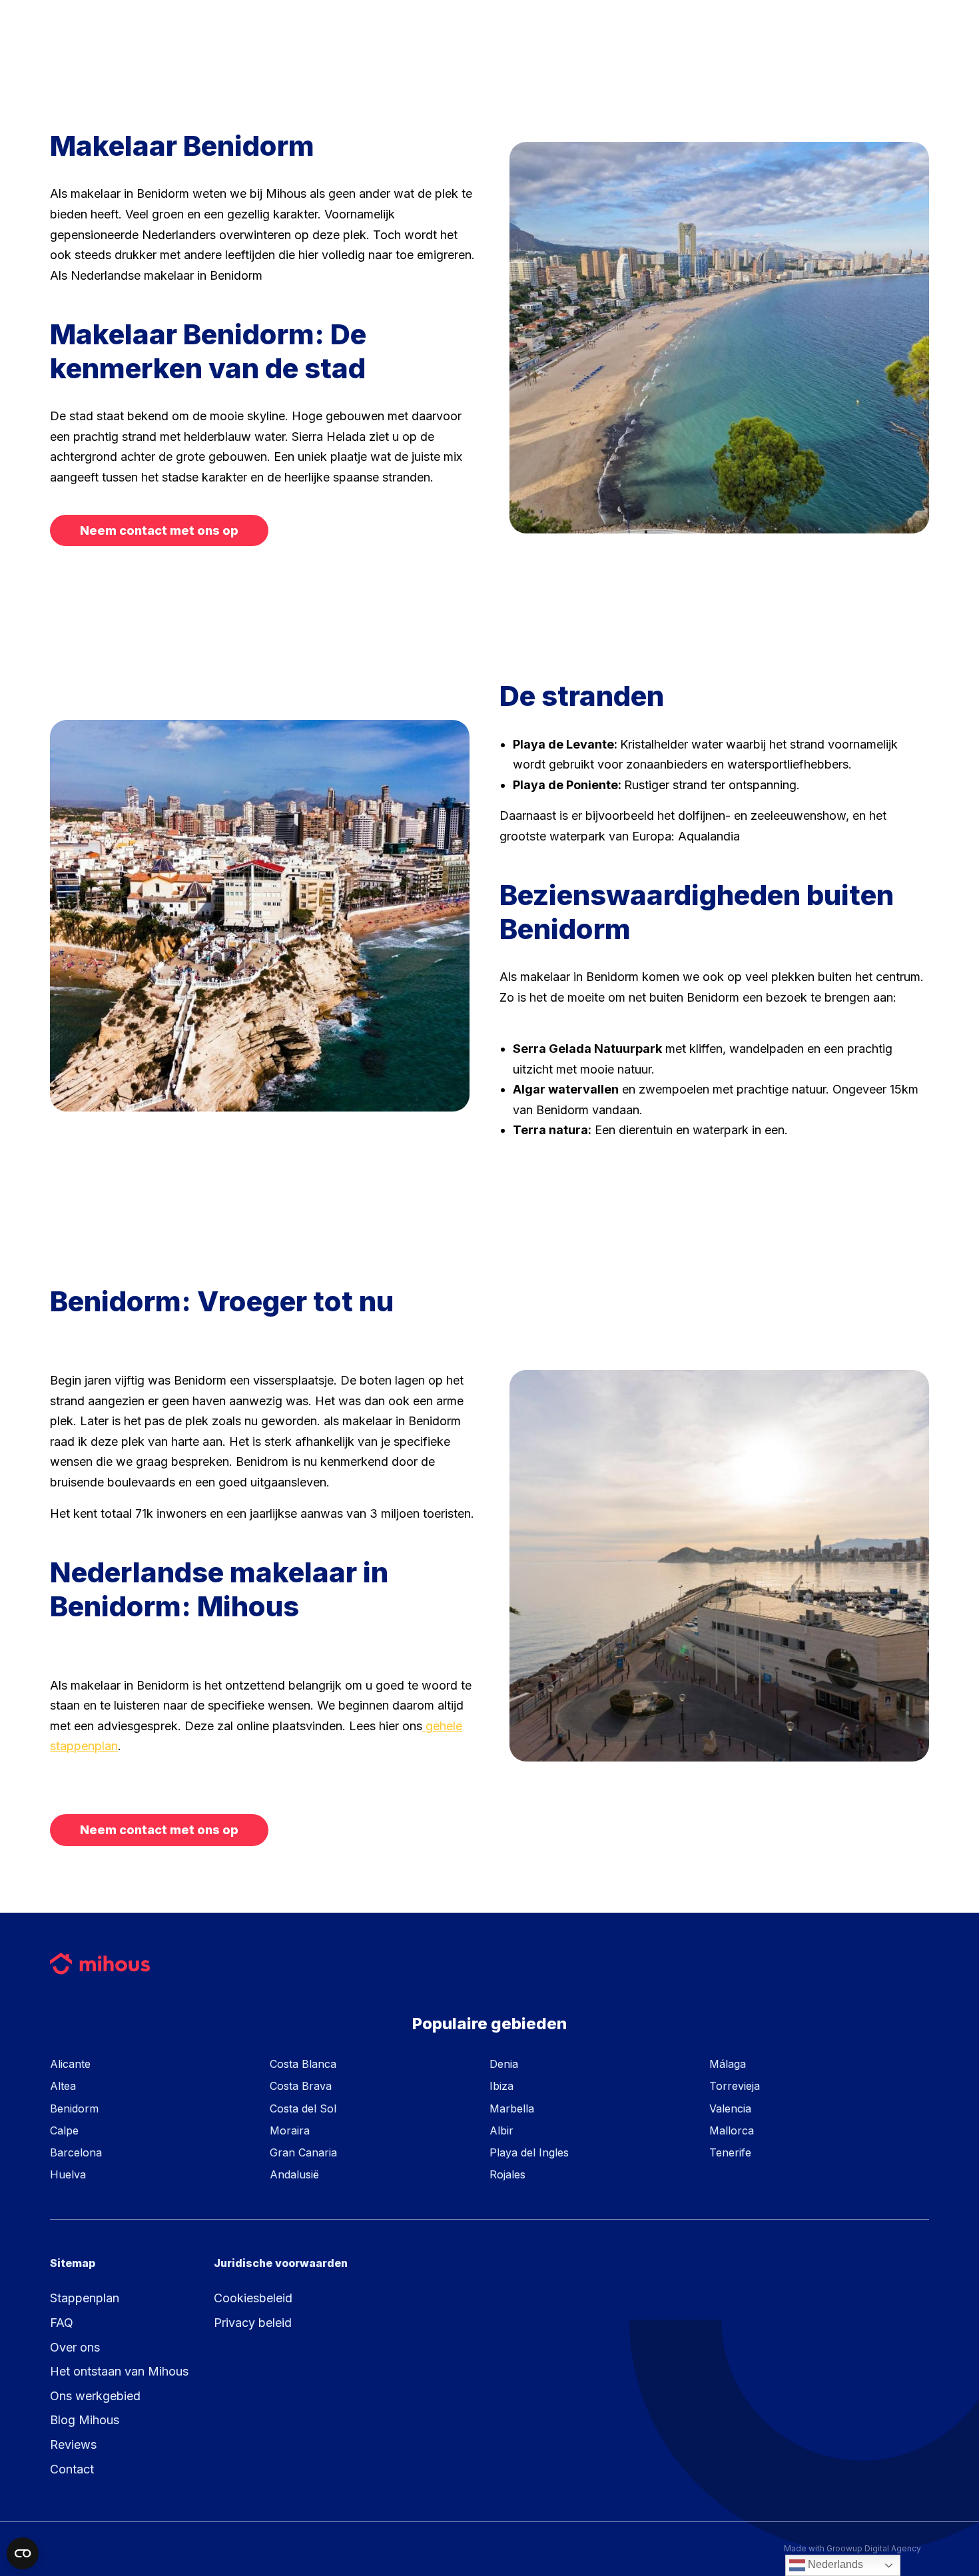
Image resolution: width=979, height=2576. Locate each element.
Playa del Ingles (529, 2152)
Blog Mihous (85, 2420)
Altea (63, 2086)
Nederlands (834, 2564)
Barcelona (76, 2152)
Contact (72, 2469)
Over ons (75, 2347)
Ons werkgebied (95, 2396)
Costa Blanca (303, 2064)
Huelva (68, 2174)
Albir (501, 2130)
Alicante (70, 2064)
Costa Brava (301, 2086)
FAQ (62, 2323)
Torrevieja (735, 2086)
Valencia (730, 2108)
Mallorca (732, 2130)
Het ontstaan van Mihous (119, 2371)
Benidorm (74, 2108)
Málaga (728, 2064)
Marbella (512, 2108)
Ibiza (501, 2086)
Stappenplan (85, 2298)
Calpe (64, 2130)
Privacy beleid (253, 2323)
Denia (504, 2064)
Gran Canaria (303, 2152)
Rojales (507, 2174)
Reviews (73, 2444)
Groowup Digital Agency (874, 2548)
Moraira (290, 2130)
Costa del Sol (303, 2108)
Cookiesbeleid (253, 2298)
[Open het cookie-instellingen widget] (23, 2553)
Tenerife (730, 2152)
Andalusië (294, 2174)
